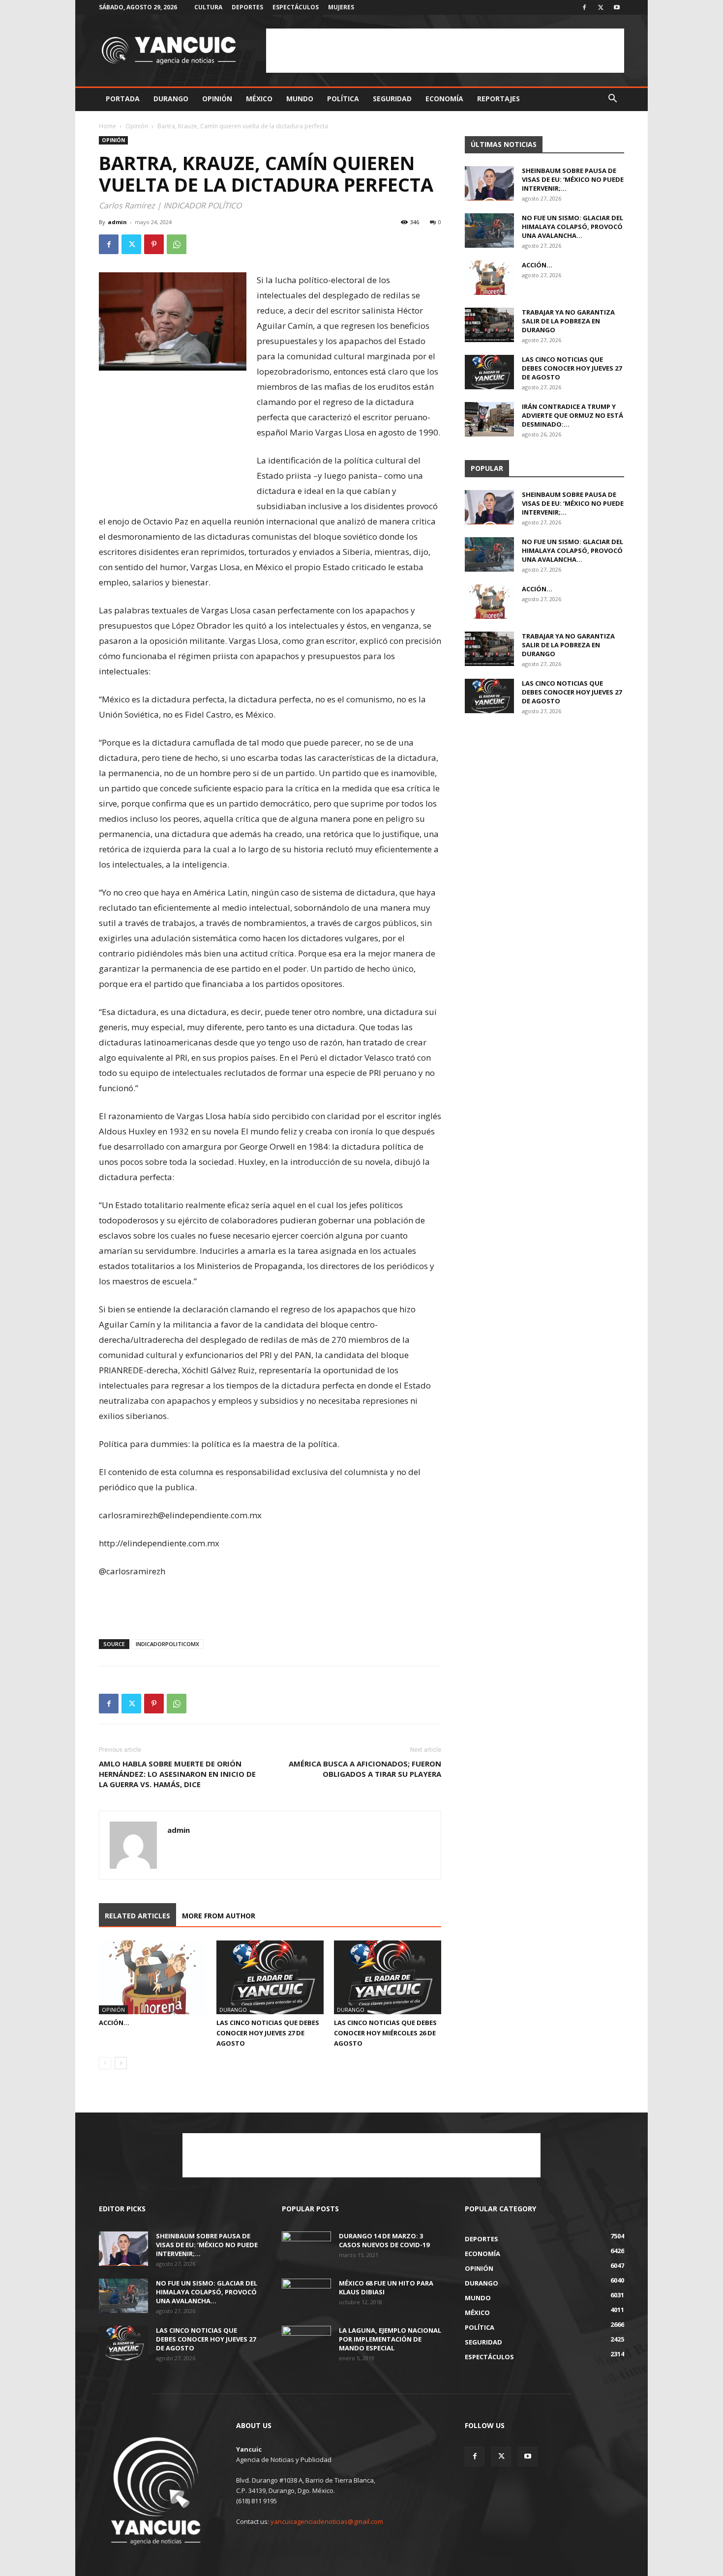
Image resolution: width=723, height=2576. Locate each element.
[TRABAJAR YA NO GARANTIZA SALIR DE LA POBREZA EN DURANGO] (489, 325)
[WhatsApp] (177, 244)
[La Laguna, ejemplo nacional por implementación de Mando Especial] (306, 2343)
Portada (123, 99)
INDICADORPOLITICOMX (167, 1644)
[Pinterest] (154, 244)
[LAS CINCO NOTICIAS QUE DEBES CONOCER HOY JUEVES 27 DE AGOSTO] (270, 1977)
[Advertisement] (445, 51)
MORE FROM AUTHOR (219, 1916)
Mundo (300, 99)
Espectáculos (296, 7)
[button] (612, 100)
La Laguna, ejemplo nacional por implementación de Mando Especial (390, 2339)
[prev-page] (105, 2063)
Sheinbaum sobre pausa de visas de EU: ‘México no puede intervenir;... (573, 179)
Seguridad (392, 99)
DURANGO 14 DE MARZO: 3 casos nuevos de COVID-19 (384, 2240)
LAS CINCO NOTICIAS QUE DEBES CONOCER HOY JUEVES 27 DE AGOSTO (268, 2033)
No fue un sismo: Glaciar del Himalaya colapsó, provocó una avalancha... (572, 227)
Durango (171, 99)
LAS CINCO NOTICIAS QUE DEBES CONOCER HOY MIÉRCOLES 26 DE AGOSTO (385, 2033)
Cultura (208, 7)
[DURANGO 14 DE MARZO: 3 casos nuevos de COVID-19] (306, 2249)
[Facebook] (584, 7)
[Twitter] (601, 7)
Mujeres (341, 7)
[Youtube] (617, 7)
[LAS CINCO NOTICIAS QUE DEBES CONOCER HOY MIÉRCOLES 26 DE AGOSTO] (388, 1977)
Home (107, 126)
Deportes (247, 7)
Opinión (217, 99)
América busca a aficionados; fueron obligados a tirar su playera (365, 1769)
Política (343, 99)
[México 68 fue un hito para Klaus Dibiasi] (306, 2296)
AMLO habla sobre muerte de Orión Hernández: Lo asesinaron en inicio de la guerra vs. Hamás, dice (177, 1774)
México (259, 99)
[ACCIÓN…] (152, 1977)
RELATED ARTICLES (137, 1916)
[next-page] (121, 2063)
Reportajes (498, 99)
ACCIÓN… (114, 2023)
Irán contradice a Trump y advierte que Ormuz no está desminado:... (572, 415)
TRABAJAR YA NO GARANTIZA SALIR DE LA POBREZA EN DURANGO (568, 321)
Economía (444, 99)
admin (117, 222)
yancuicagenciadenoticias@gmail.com (327, 2521)
